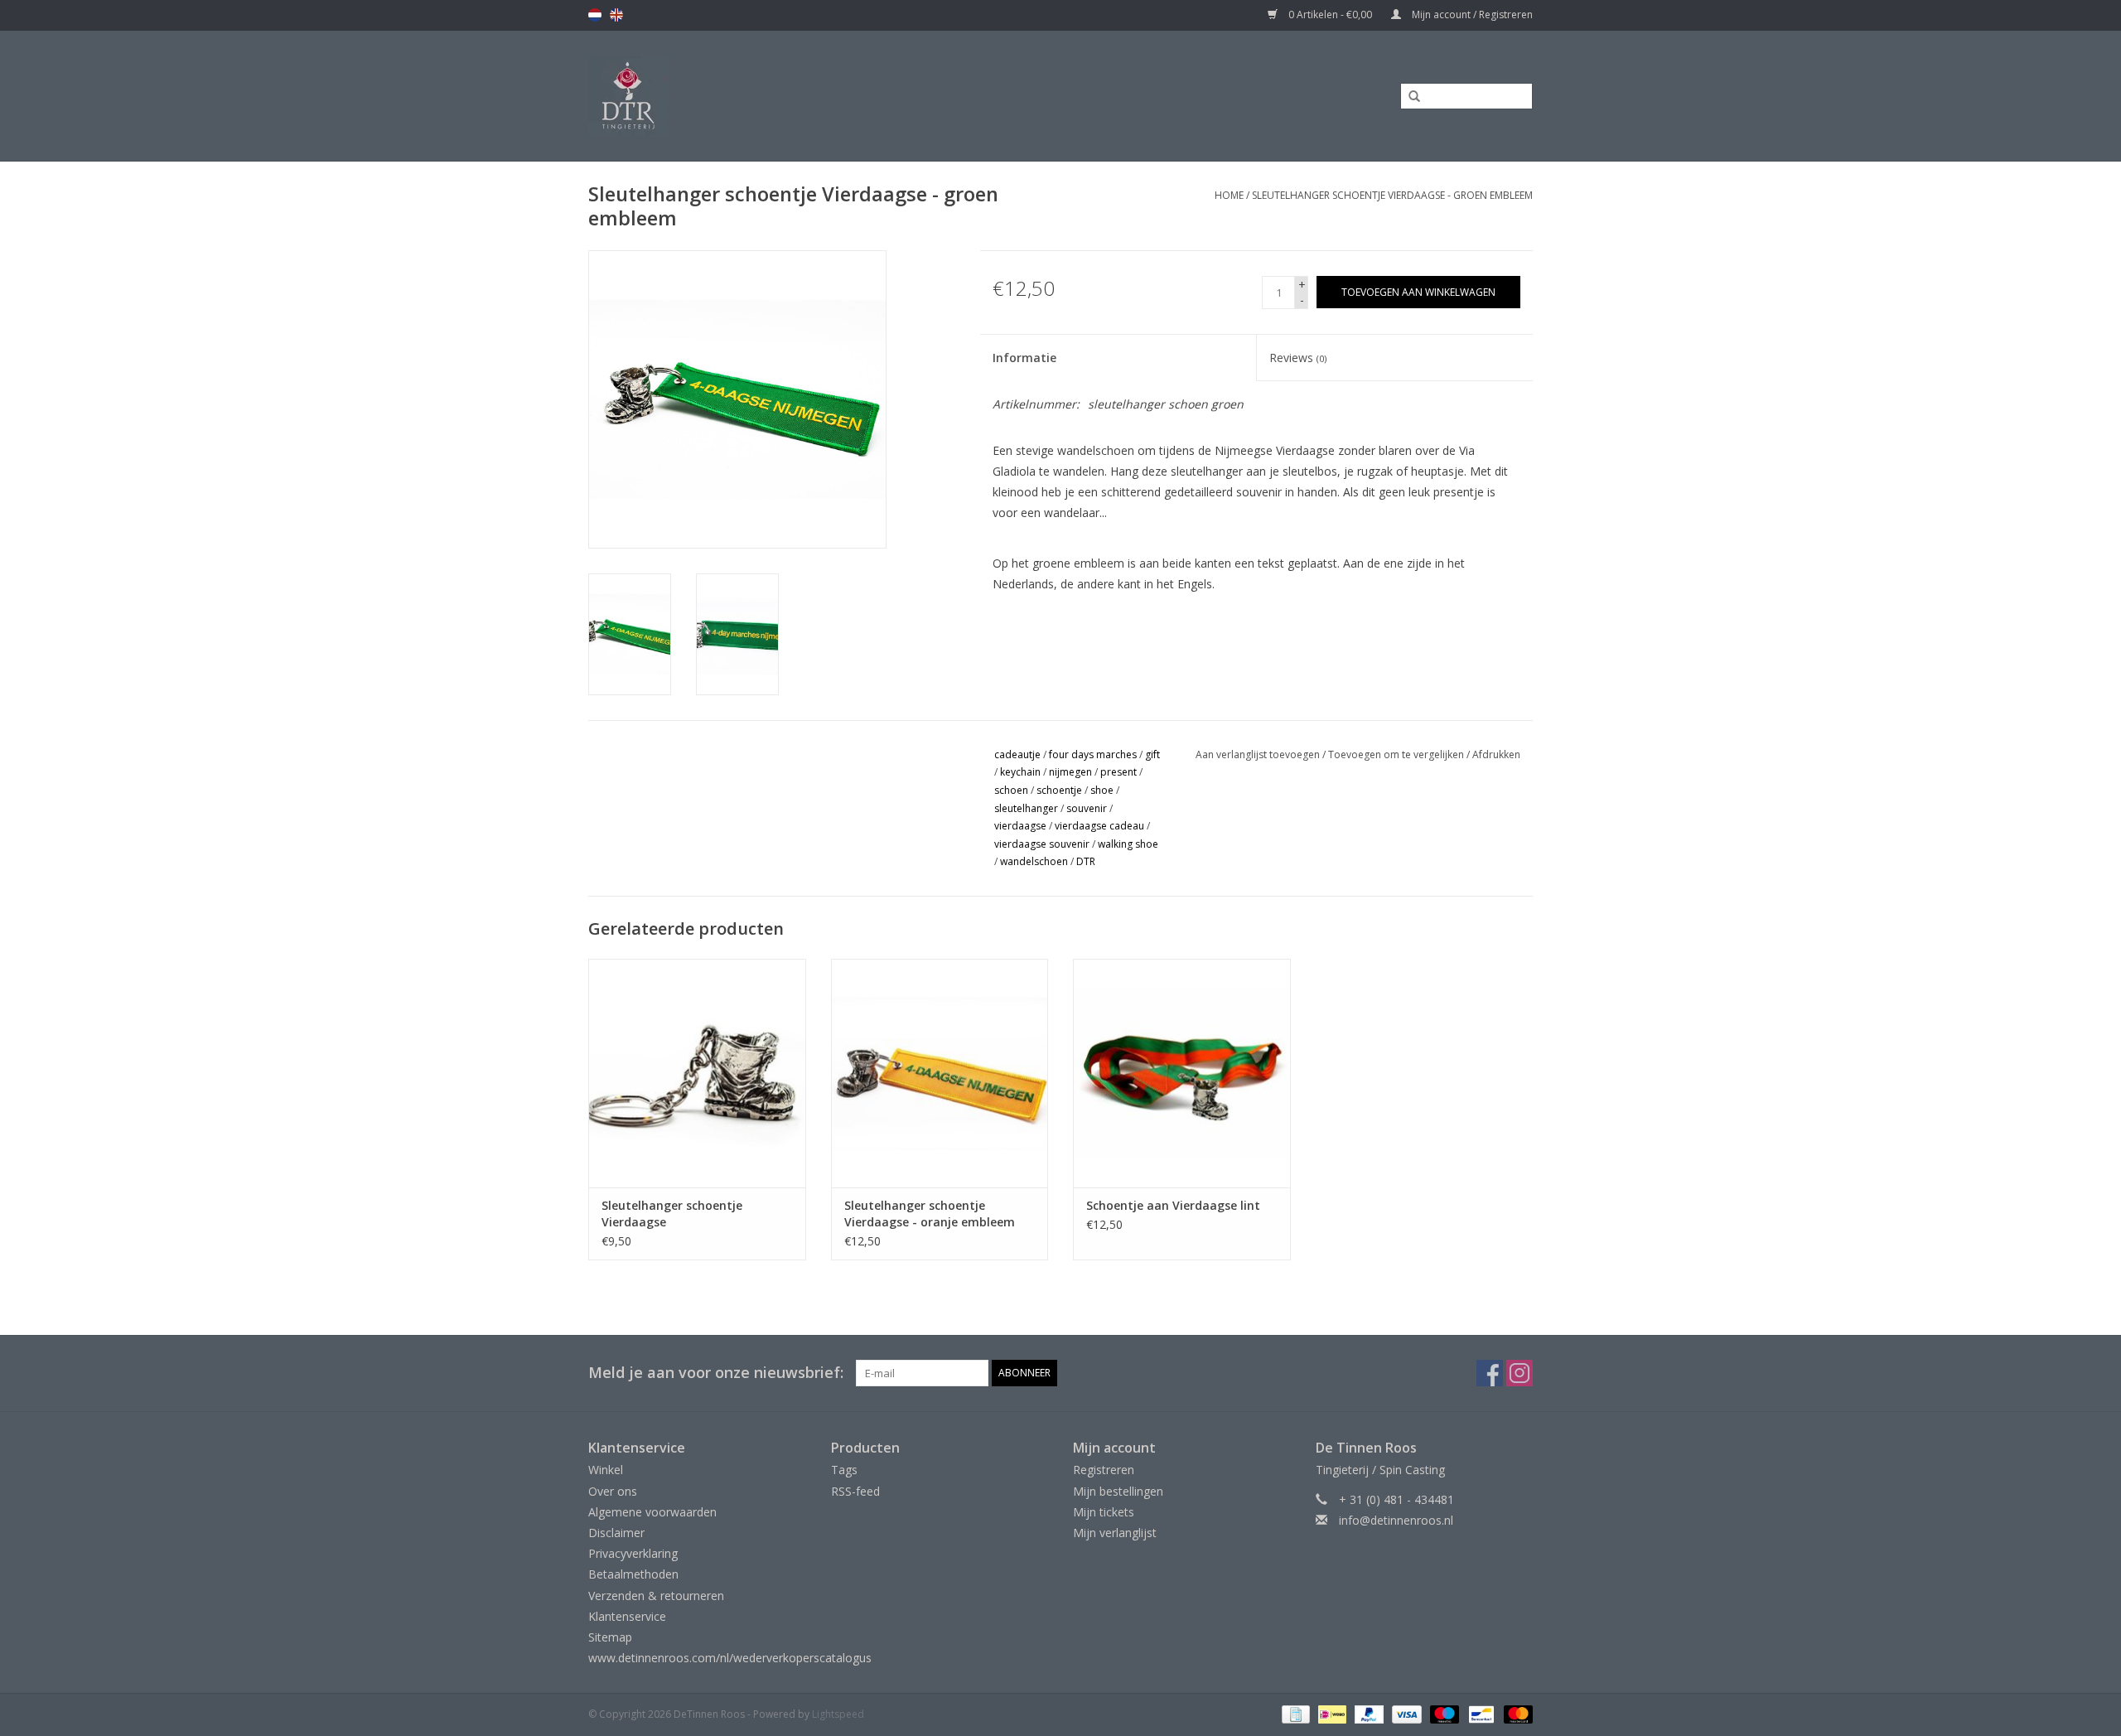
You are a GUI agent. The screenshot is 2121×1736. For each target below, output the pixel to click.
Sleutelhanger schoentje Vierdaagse (672, 1214)
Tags (844, 1470)
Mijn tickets (1104, 1512)
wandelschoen (1034, 861)
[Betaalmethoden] (1294, 1714)
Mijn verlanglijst (1115, 1533)
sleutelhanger (1026, 808)
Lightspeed (838, 1714)
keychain (1020, 772)
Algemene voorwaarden (652, 1512)
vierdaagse (1020, 826)
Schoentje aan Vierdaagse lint (1173, 1205)
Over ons (613, 1491)
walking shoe (1128, 844)
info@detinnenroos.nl (1396, 1520)
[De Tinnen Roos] (760, 96)
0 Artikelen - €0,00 (1330, 15)
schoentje (1059, 790)
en (616, 15)
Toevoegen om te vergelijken (1397, 754)
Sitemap (610, 1637)
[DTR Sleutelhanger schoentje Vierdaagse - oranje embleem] (940, 1073)
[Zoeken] (1408, 97)
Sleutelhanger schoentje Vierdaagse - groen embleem (1392, 195)
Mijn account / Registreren (1471, 15)
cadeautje (1017, 754)
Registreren (1104, 1470)
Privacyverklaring (633, 1553)
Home (1229, 195)
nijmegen (1070, 772)
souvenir (1087, 808)
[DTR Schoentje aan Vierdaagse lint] (1182, 1073)
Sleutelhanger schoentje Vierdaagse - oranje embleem (930, 1214)
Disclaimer (616, 1533)
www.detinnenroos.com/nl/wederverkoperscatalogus (730, 1658)
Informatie (1024, 358)
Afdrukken (1496, 754)
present (1118, 772)
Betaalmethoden (633, 1574)
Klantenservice (627, 1616)
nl (595, 15)
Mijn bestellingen (1118, 1491)
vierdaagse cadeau (1099, 826)
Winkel (606, 1470)
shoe (1102, 790)
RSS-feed (855, 1491)
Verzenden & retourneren (656, 1596)
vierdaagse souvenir (1042, 844)
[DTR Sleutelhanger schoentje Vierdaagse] (697, 1073)
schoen (1011, 790)
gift (1152, 754)
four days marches (1093, 754)
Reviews (1298, 358)
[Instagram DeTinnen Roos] (1519, 1373)
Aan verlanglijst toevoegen (1258, 754)
